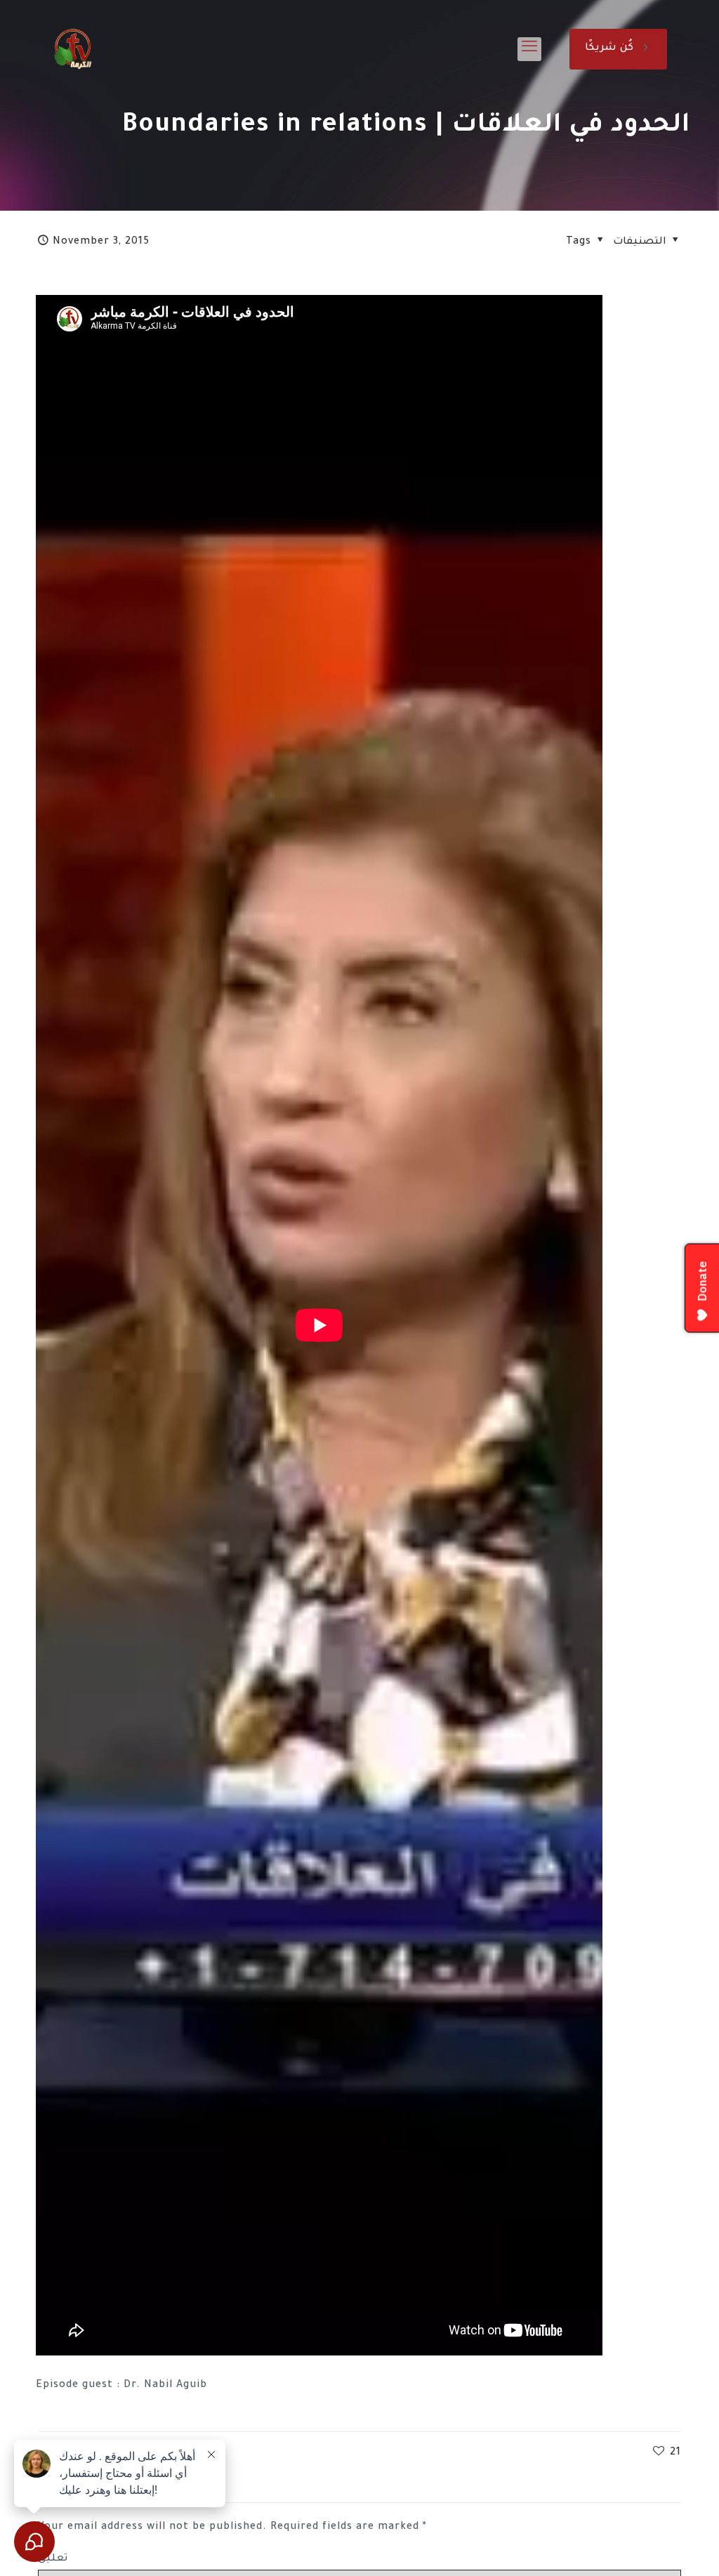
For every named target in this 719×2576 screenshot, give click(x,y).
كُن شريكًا (609, 48)
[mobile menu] (529, 49)
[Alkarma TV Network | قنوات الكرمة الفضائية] (73, 49)
